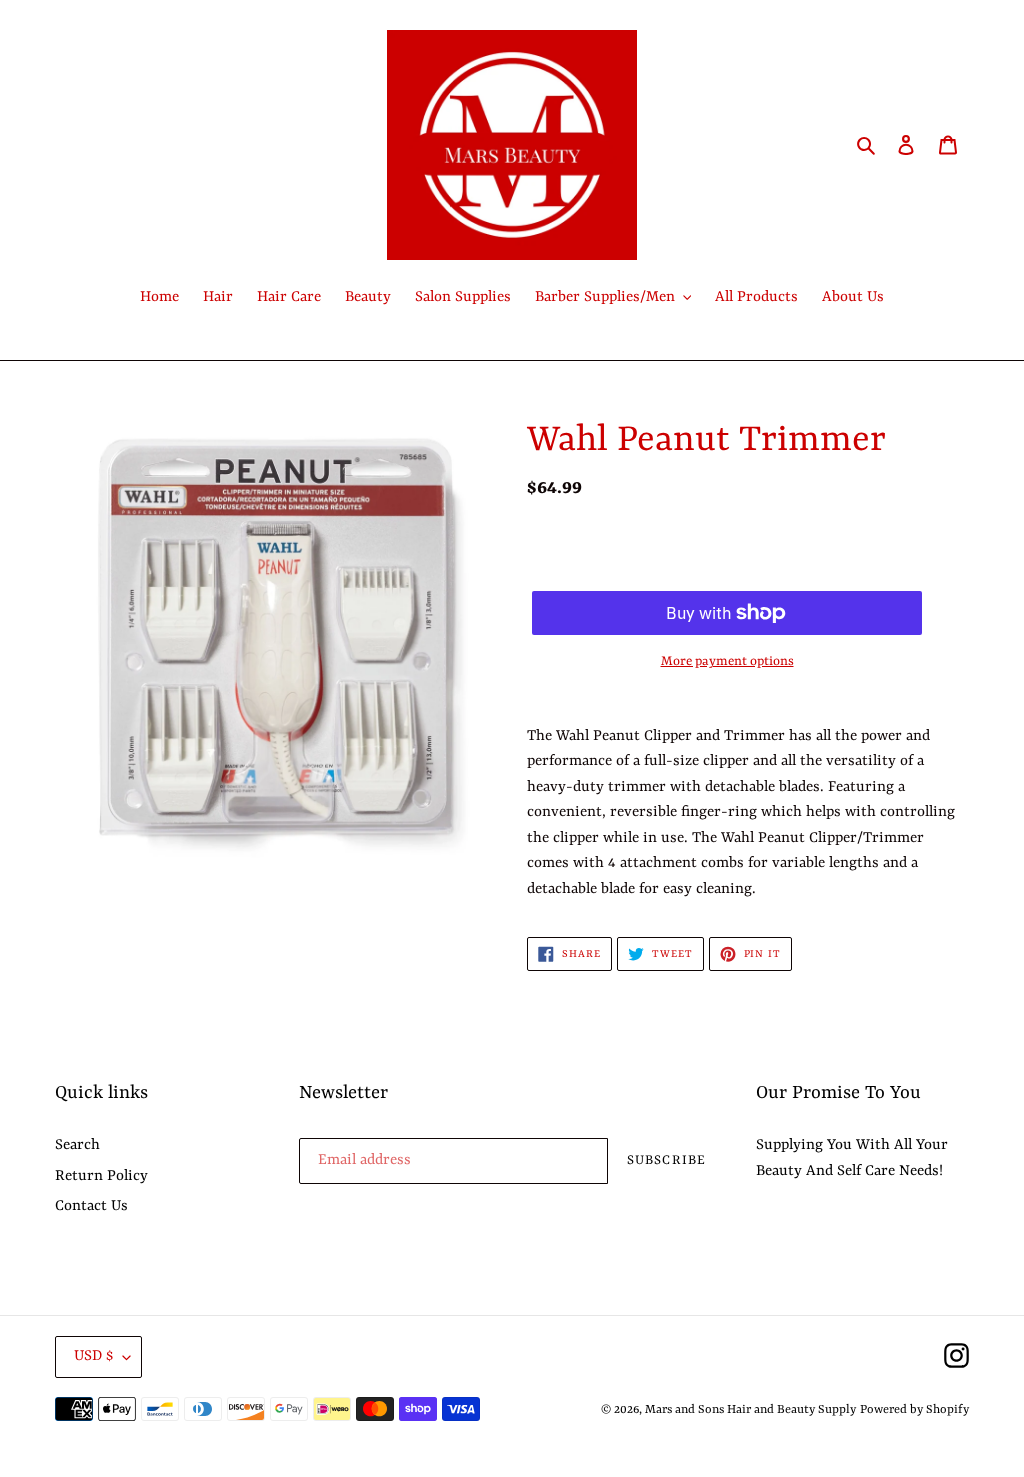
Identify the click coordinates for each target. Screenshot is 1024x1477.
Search (77, 1145)
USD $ (93, 1356)
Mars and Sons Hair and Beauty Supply (750, 1410)
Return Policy (101, 1176)
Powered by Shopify (914, 1410)
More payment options (727, 661)
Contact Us (91, 1206)
